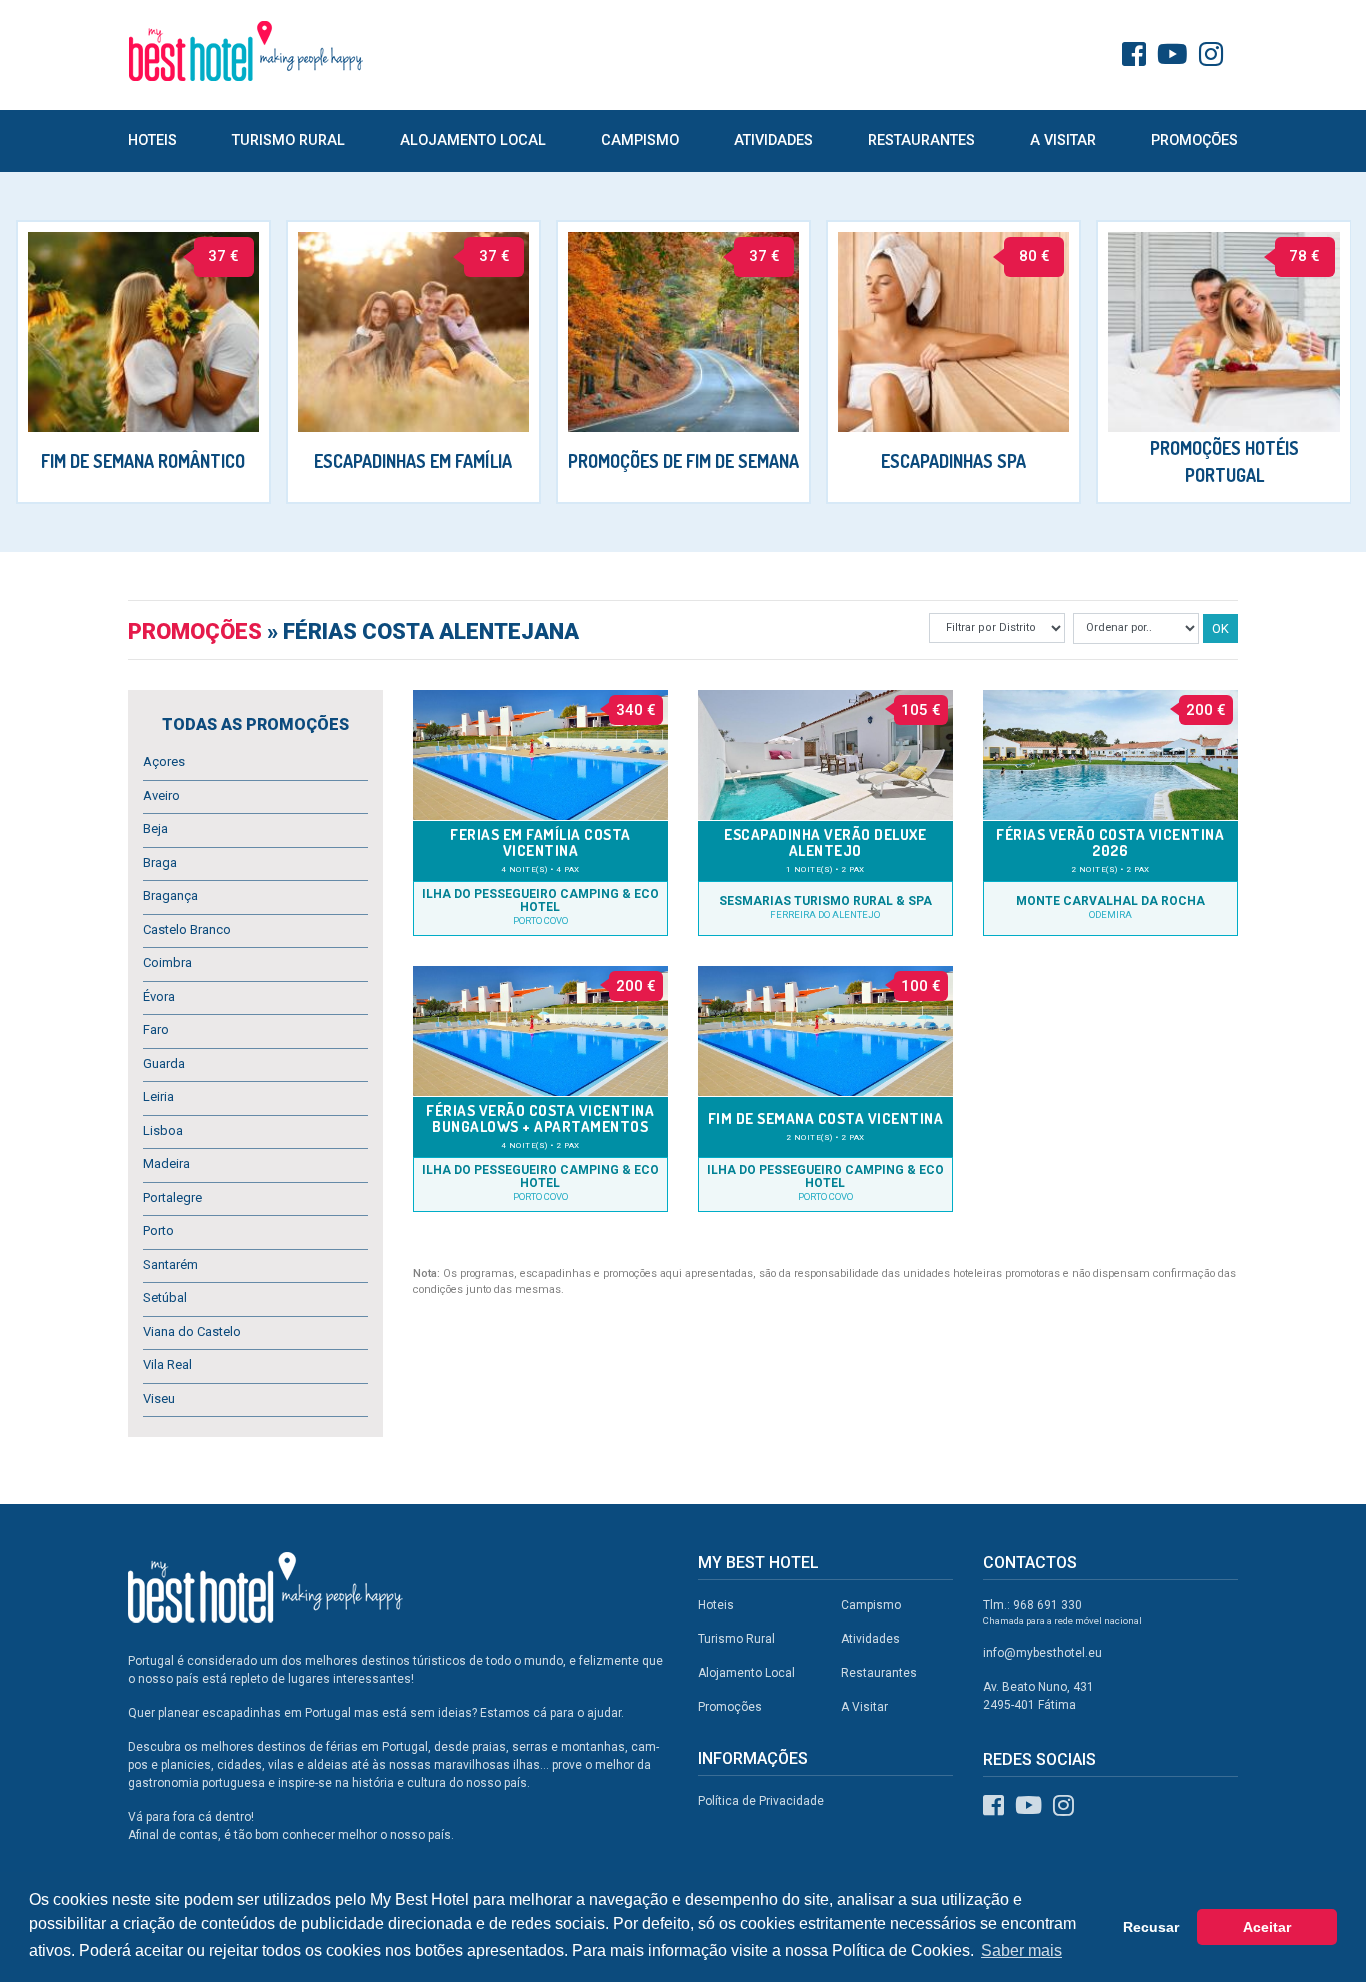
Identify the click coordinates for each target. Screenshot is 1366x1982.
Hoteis (152, 140)
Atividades (773, 140)
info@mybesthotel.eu (1042, 1653)
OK (1220, 628)
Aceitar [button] (1267, 1927)
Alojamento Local (473, 140)
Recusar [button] (1151, 1927)
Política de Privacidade (761, 1801)
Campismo (640, 140)
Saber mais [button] (1021, 1950)
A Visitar (1063, 140)
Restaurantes (921, 140)
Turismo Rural (288, 140)
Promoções (1194, 140)
